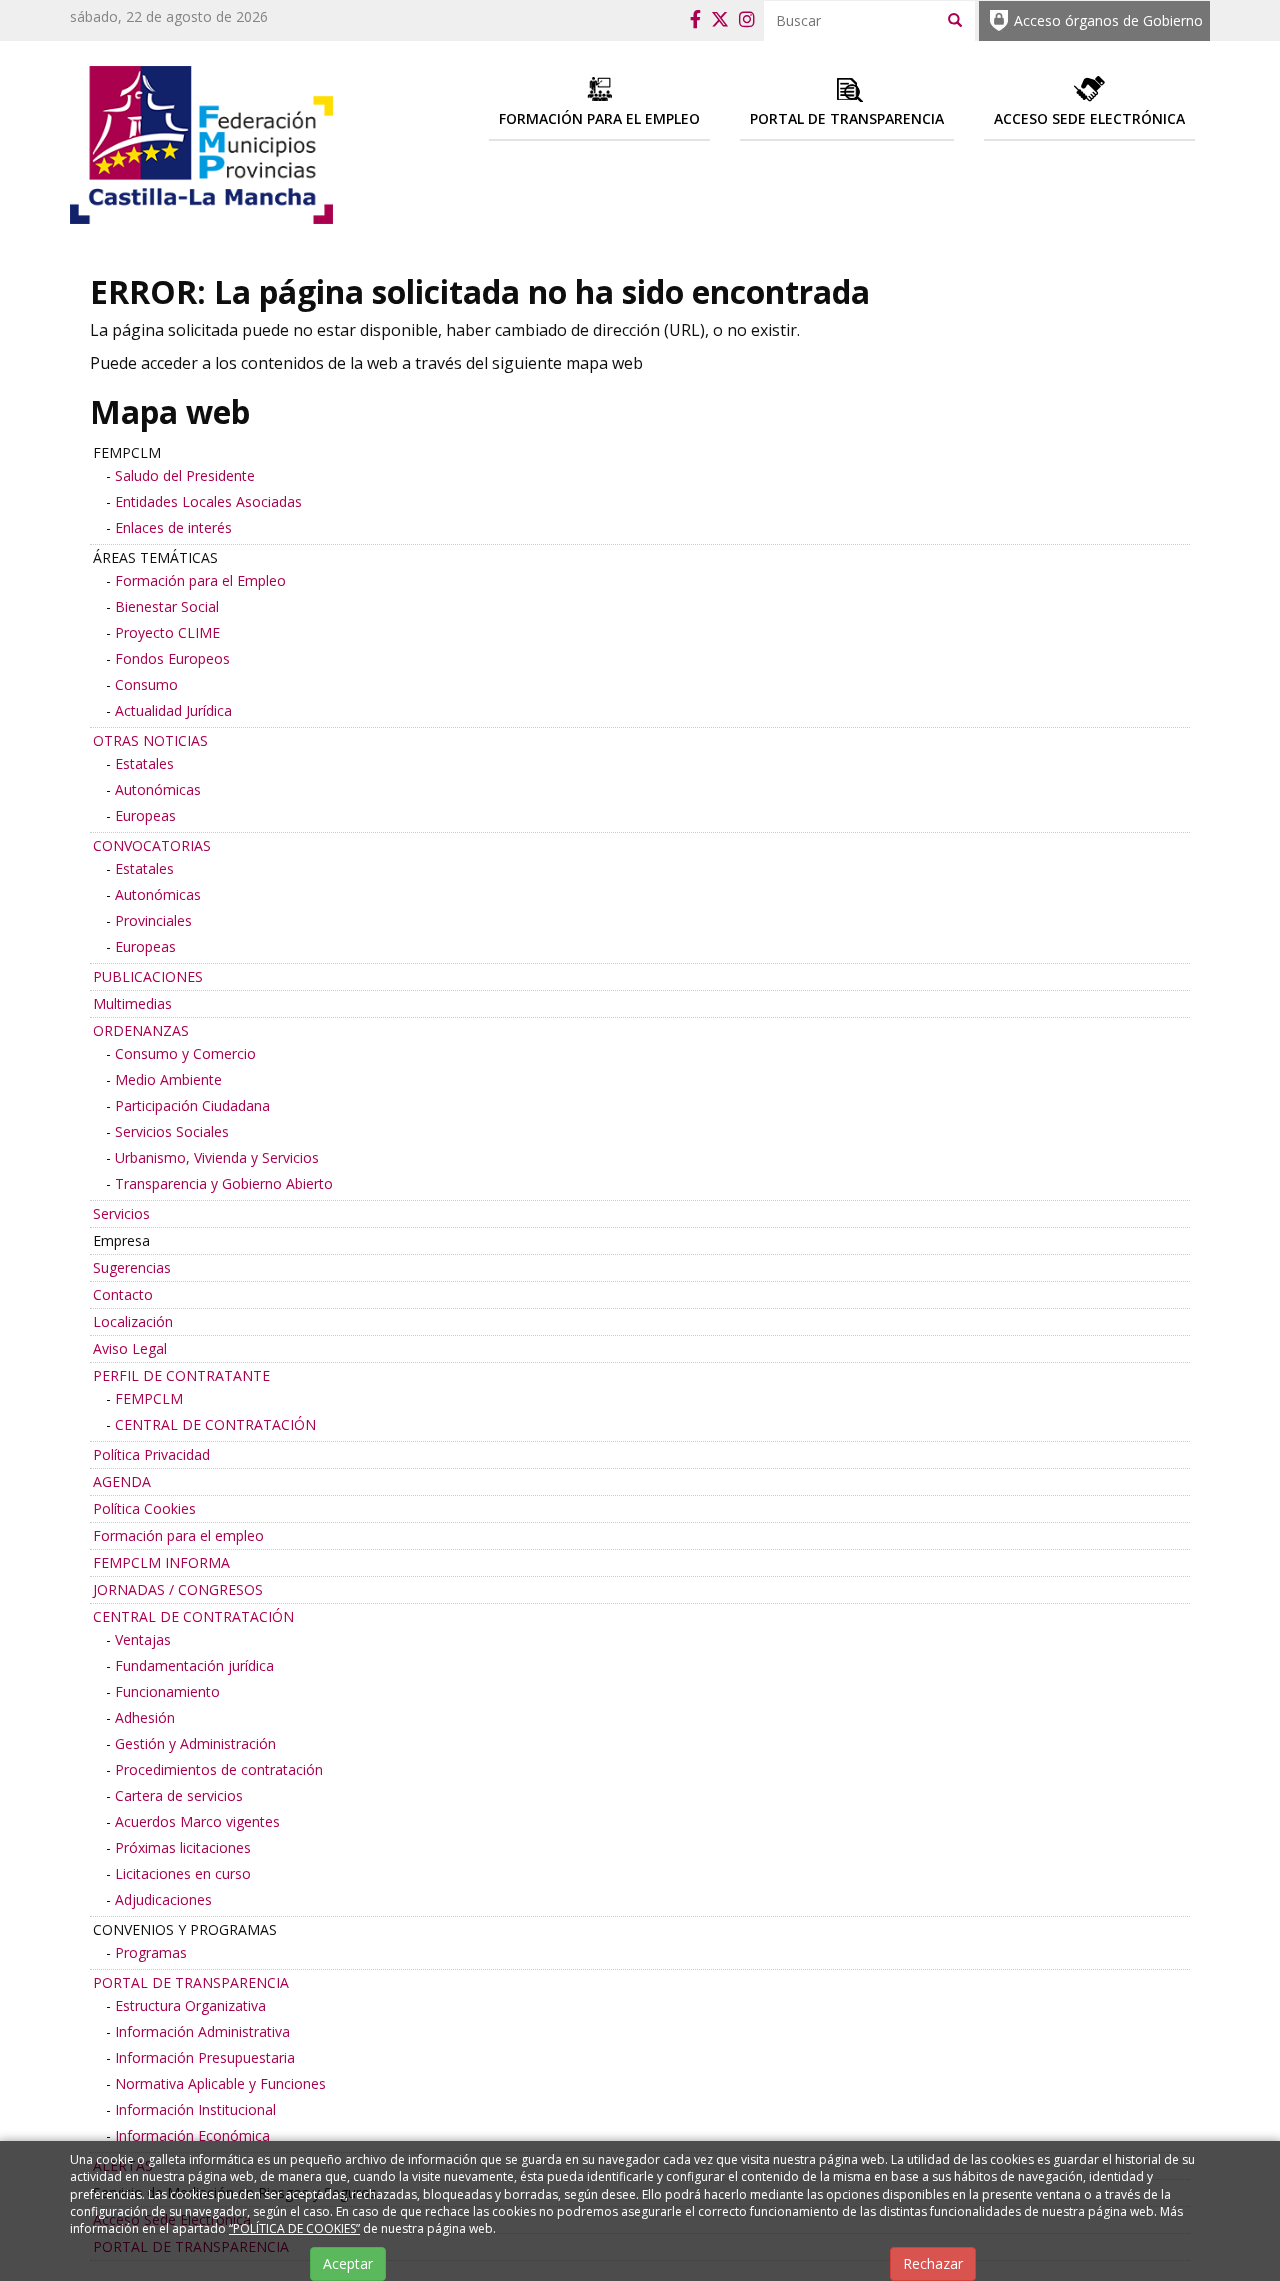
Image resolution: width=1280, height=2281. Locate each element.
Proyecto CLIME (167, 632)
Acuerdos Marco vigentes (197, 1821)
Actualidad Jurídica (173, 710)
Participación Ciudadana (192, 1105)
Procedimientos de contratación (219, 1769)
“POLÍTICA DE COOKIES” (294, 2228)
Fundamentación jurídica (194, 1665)
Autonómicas (158, 789)
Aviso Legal (130, 1348)
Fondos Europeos (172, 658)
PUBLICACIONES (148, 976)
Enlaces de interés (173, 527)
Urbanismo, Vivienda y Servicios (217, 1157)
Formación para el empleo (178, 1535)
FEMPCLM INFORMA (161, 1562)
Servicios (121, 1213)
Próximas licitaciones (183, 1847)
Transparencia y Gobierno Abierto (224, 1183)
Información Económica (192, 2135)
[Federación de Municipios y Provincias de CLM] (201, 143)
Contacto (123, 1294)
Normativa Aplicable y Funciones (220, 2083)
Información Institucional (195, 2109)
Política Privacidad (151, 1454)
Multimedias (132, 1003)
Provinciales (153, 920)
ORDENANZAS (141, 1030)
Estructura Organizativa (190, 2005)
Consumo (146, 684)
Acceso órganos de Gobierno (1108, 20)
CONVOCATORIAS (152, 845)
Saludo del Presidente (185, 475)
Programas (151, 1952)
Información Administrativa (202, 2031)
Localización (133, 1321)
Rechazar (933, 2263)
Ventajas (143, 1639)
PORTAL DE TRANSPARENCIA (191, 1982)
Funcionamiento (167, 1691)
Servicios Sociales (172, 1131)
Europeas (145, 815)
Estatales (144, 763)
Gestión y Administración (195, 1743)
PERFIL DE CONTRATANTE (181, 1375)
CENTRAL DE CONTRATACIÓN (215, 1424)
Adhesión (145, 1717)
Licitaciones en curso (183, 1873)
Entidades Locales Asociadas (208, 501)
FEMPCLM (149, 1398)
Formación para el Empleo (200, 580)
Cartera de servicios (179, 1795)
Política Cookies (144, 1508)
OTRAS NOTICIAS (150, 740)
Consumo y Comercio (185, 1053)
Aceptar (348, 2263)
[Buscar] (955, 19)
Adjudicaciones (163, 1899)
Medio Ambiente (168, 1079)
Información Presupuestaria (205, 2057)
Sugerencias (132, 1267)
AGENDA (122, 1481)
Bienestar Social (167, 606)
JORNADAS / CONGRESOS (178, 1589)
